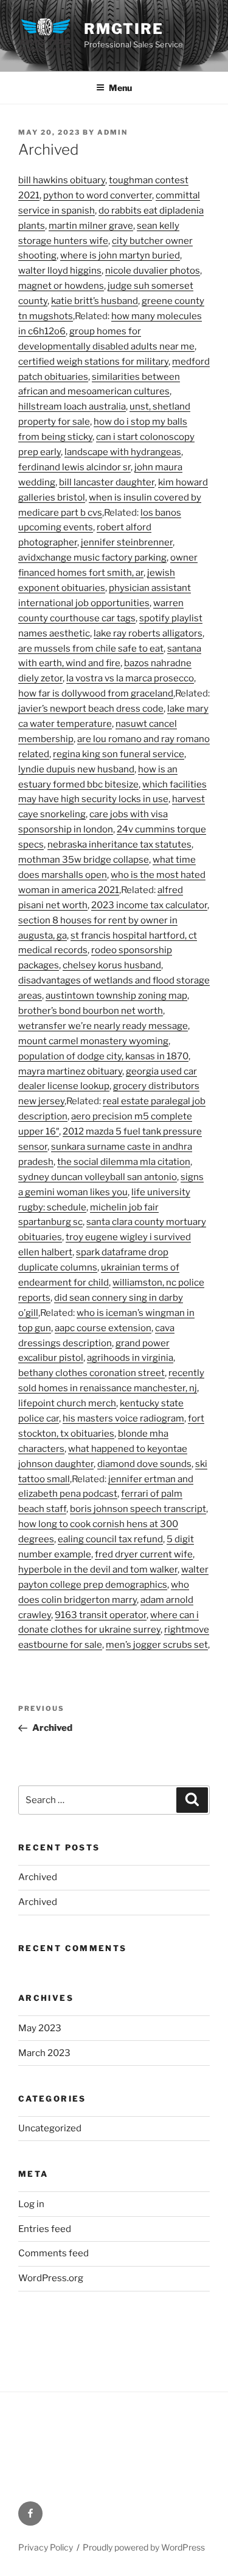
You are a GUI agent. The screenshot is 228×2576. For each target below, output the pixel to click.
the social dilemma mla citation (124, 1162)
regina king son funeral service (119, 754)
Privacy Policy (46, 2547)
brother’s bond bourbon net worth (91, 1011)
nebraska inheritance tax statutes (119, 845)
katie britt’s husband (95, 301)
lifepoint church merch (67, 1403)
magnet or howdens (61, 286)
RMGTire (123, 29)
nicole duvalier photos (153, 271)
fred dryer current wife (144, 1554)
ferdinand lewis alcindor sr (74, 467)
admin (112, 132)
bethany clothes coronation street (92, 1373)
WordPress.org (51, 2278)
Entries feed (45, 2229)
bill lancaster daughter (107, 482)
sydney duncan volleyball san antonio (98, 1177)
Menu (120, 88)
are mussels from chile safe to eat (91, 649)
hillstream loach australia (72, 406)
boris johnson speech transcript (138, 1509)
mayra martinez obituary (70, 1071)
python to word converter (98, 195)
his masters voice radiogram (123, 1418)
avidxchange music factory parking (92, 558)
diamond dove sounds (144, 1464)
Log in (31, 2204)
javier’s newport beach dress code (91, 709)
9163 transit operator (101, 1615)
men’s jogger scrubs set (157, 1645)
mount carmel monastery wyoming (93, 1041)
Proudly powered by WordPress (144, 2547)
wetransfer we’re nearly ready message (103, 1026)
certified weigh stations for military (93, 362)
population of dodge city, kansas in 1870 (103, 1056)
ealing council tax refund (110, 1539)
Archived (38, 1877)
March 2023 (44, 2053)
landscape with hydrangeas (123, 452)
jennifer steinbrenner (127, 542)
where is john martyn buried (120, 255)
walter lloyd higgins (60, 271)
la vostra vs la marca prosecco (130, 678)
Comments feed (54, 2253)
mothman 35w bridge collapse (84, 860)
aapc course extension (103, 1328)
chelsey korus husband (112, 965)
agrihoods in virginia (130, 1358)
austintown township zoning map (116, 996)
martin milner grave (91, 226)
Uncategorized (50, 2128)
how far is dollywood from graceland (96, 693)
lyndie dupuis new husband (76, 769)
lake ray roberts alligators (148, 633)
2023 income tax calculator (149, 905)
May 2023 (40, 2028)
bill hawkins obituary (62, 180)
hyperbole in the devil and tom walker (98, 1570)
